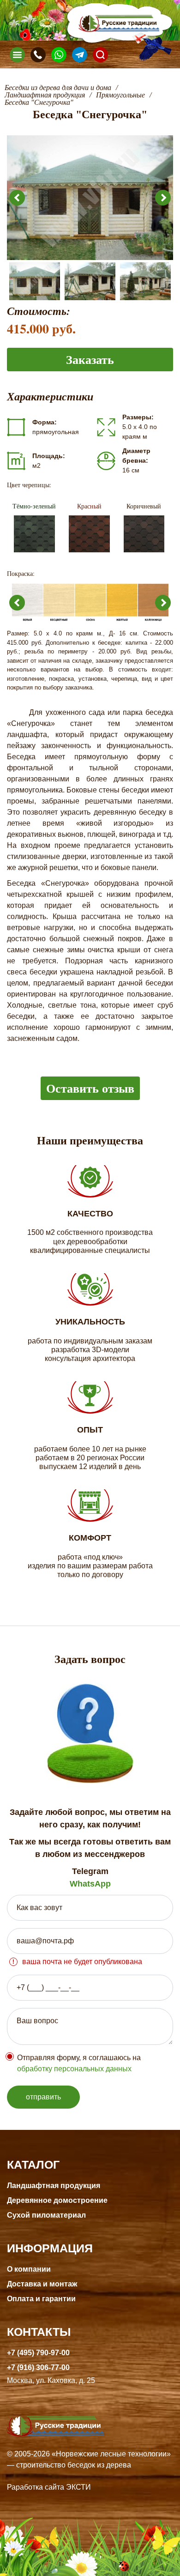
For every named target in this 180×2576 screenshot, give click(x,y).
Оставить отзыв (90, 1088)
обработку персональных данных (74, 2069)
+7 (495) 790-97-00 (38, 2353)
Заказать (90, 359)
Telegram (90, 1871)
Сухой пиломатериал (46, 2215)
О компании (29, 2269)
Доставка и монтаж (42, 2284)
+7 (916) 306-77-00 (38, 2367)
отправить (43, 2097)
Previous (17, 198)
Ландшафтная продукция (54, 2186)
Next (163, 198)
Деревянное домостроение (57, 2200)
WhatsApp (90, 1884)
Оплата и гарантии (41, 2299)
